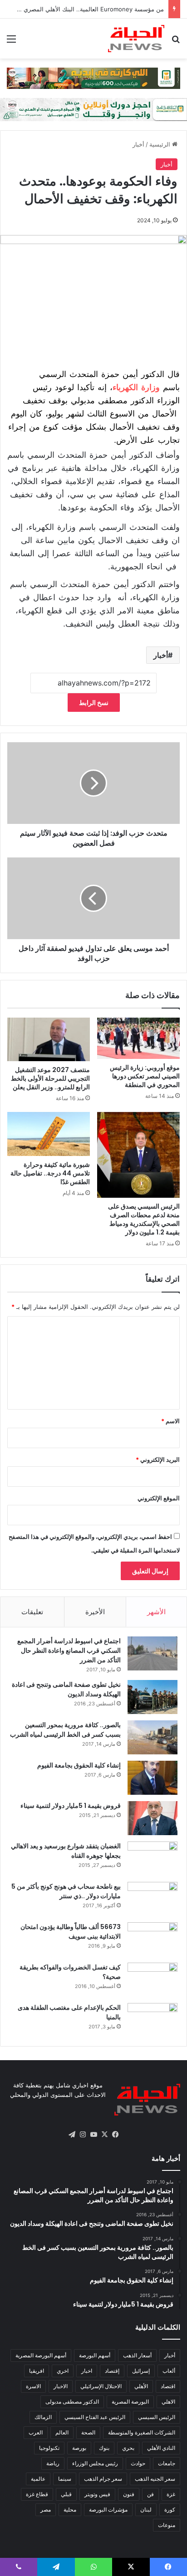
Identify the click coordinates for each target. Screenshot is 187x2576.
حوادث (138, 2463)
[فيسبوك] (115, 2135)
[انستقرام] (83, 2135)
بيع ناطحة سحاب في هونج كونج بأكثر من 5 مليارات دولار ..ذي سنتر (66, 1891)
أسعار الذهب (137, 2355)
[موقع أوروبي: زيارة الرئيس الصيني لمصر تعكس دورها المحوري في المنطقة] (138, 1038)
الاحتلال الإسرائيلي (101, 2386)
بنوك (104, 2448)
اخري (63, 2371)
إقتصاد (112, 2371)
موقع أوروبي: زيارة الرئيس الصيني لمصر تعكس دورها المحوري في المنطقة (145, 1076)
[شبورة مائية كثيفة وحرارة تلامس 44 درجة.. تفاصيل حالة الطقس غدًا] (49, 1134)
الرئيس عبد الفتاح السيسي (95, 2417)
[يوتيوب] (93, 2135)
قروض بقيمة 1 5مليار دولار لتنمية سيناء (71, 1806)
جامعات (167, 2463)
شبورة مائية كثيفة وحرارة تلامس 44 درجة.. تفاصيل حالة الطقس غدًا (50, 1173)
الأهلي (141, 2386)
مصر (46, 2510)
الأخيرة (95, 1612)
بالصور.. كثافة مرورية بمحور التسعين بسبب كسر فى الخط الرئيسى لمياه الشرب (65, 1730)
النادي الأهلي (161, 2448)
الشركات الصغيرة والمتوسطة (142, 2432)
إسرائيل (141, 2371)
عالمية (38, 2479)
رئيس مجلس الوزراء (95, 2463)
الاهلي (168, 2402)
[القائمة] (11, 42)
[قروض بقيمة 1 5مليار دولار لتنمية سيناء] (153, 1818)
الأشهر (156, 1612)
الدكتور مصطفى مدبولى (72, 2402)
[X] (104, 2135)
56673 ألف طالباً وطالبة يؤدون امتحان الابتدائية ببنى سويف (71, 1932)
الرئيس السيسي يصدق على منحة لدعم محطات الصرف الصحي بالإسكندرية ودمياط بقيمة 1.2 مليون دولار (144, 1219)
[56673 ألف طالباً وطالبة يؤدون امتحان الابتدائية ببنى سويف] (153, 1939)
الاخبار (61, 2386)
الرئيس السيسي (157, 2417)
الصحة (88, 2432)
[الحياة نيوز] (136, 39)
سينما (65, 2479)
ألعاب (169, 2371)
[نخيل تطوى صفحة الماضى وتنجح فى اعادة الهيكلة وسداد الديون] (153, 1697)
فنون (129, 2494)
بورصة (79, 2448)
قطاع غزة (37, 2494)
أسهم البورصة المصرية (41, 2355)
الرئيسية (161, 144)
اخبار (87, 2371)
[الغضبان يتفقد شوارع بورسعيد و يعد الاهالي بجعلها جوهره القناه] (153, 1859)
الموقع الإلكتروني (159, 1498)
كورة (170, 2510)
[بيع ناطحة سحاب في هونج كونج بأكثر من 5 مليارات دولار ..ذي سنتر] (153, 1899)
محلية (70, 2510)
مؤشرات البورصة (108, 2510)
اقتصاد (168, 2386)
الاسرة (33, 2386)
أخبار (138, 144)
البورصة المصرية (130, 2402)
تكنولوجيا (49, 2448)
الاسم (170, 1421)
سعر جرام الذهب (103, 2479)
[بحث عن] (176, 42)
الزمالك (43, 2417)
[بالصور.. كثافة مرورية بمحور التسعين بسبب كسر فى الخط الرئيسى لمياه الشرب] (153, 1737)
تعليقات (32, 1612)
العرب (36, 2432)
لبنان (146, 2510)
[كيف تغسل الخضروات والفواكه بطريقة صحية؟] (153, 1980)
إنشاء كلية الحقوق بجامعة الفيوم (79, 1765)
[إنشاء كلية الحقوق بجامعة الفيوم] (153, 1778)
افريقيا (37, 2371)
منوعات (167, 2525)
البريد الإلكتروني (158, 1459)
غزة (171, 2494)
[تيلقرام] (72, 2135)
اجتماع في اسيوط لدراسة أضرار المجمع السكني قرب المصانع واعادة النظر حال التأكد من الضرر (69, 1650)
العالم (62, 2432)
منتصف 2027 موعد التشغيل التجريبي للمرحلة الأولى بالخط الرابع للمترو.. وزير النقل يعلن (50, 1078)
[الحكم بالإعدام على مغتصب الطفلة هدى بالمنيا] (153, 2020)
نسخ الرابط (94, 703)
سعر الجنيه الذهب (155, 2479)
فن (150, 2494)
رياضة (53, 2463)
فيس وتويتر (97, 2494)
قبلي (66, 2494)
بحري (128, 2448)
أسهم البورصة (95, 2355)
